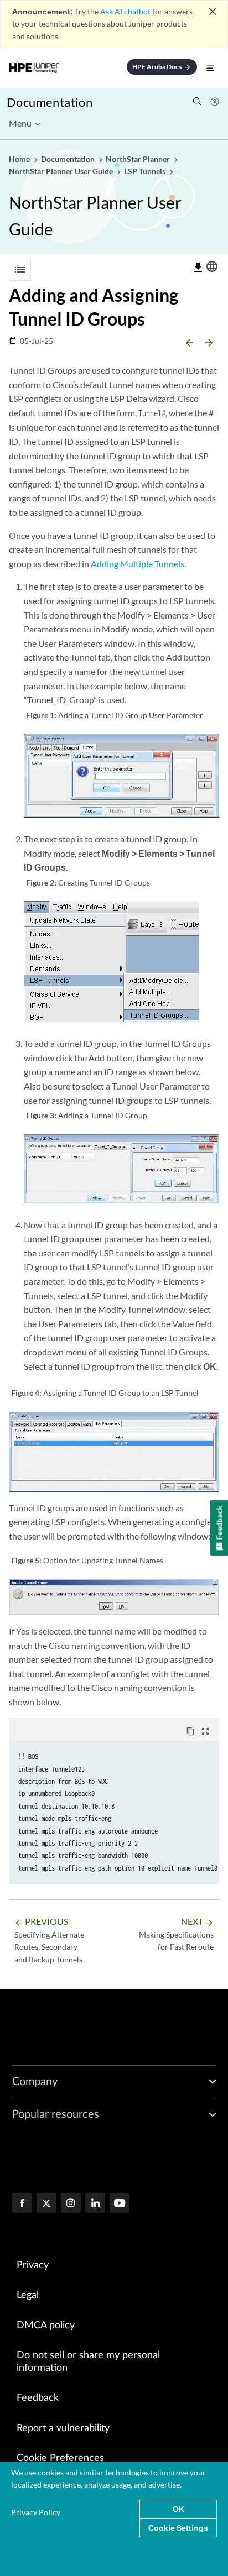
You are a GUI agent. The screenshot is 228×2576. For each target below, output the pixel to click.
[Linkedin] (95, 2204)
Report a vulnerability (63, 2428)
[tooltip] (198, 268)
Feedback (38, 2398)
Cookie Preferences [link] (60, 2458)
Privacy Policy (36, 2512)
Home (20, 159)
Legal (28, 2295)
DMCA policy (46, 2326)
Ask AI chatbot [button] (125, 11)
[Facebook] (22, 2204)
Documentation (50, 102)
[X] (46, 2204)
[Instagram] (71, 2204)
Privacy (33, 2265)
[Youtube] (120, 2204)
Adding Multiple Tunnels (138, 564)
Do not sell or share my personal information (88, 2362)
